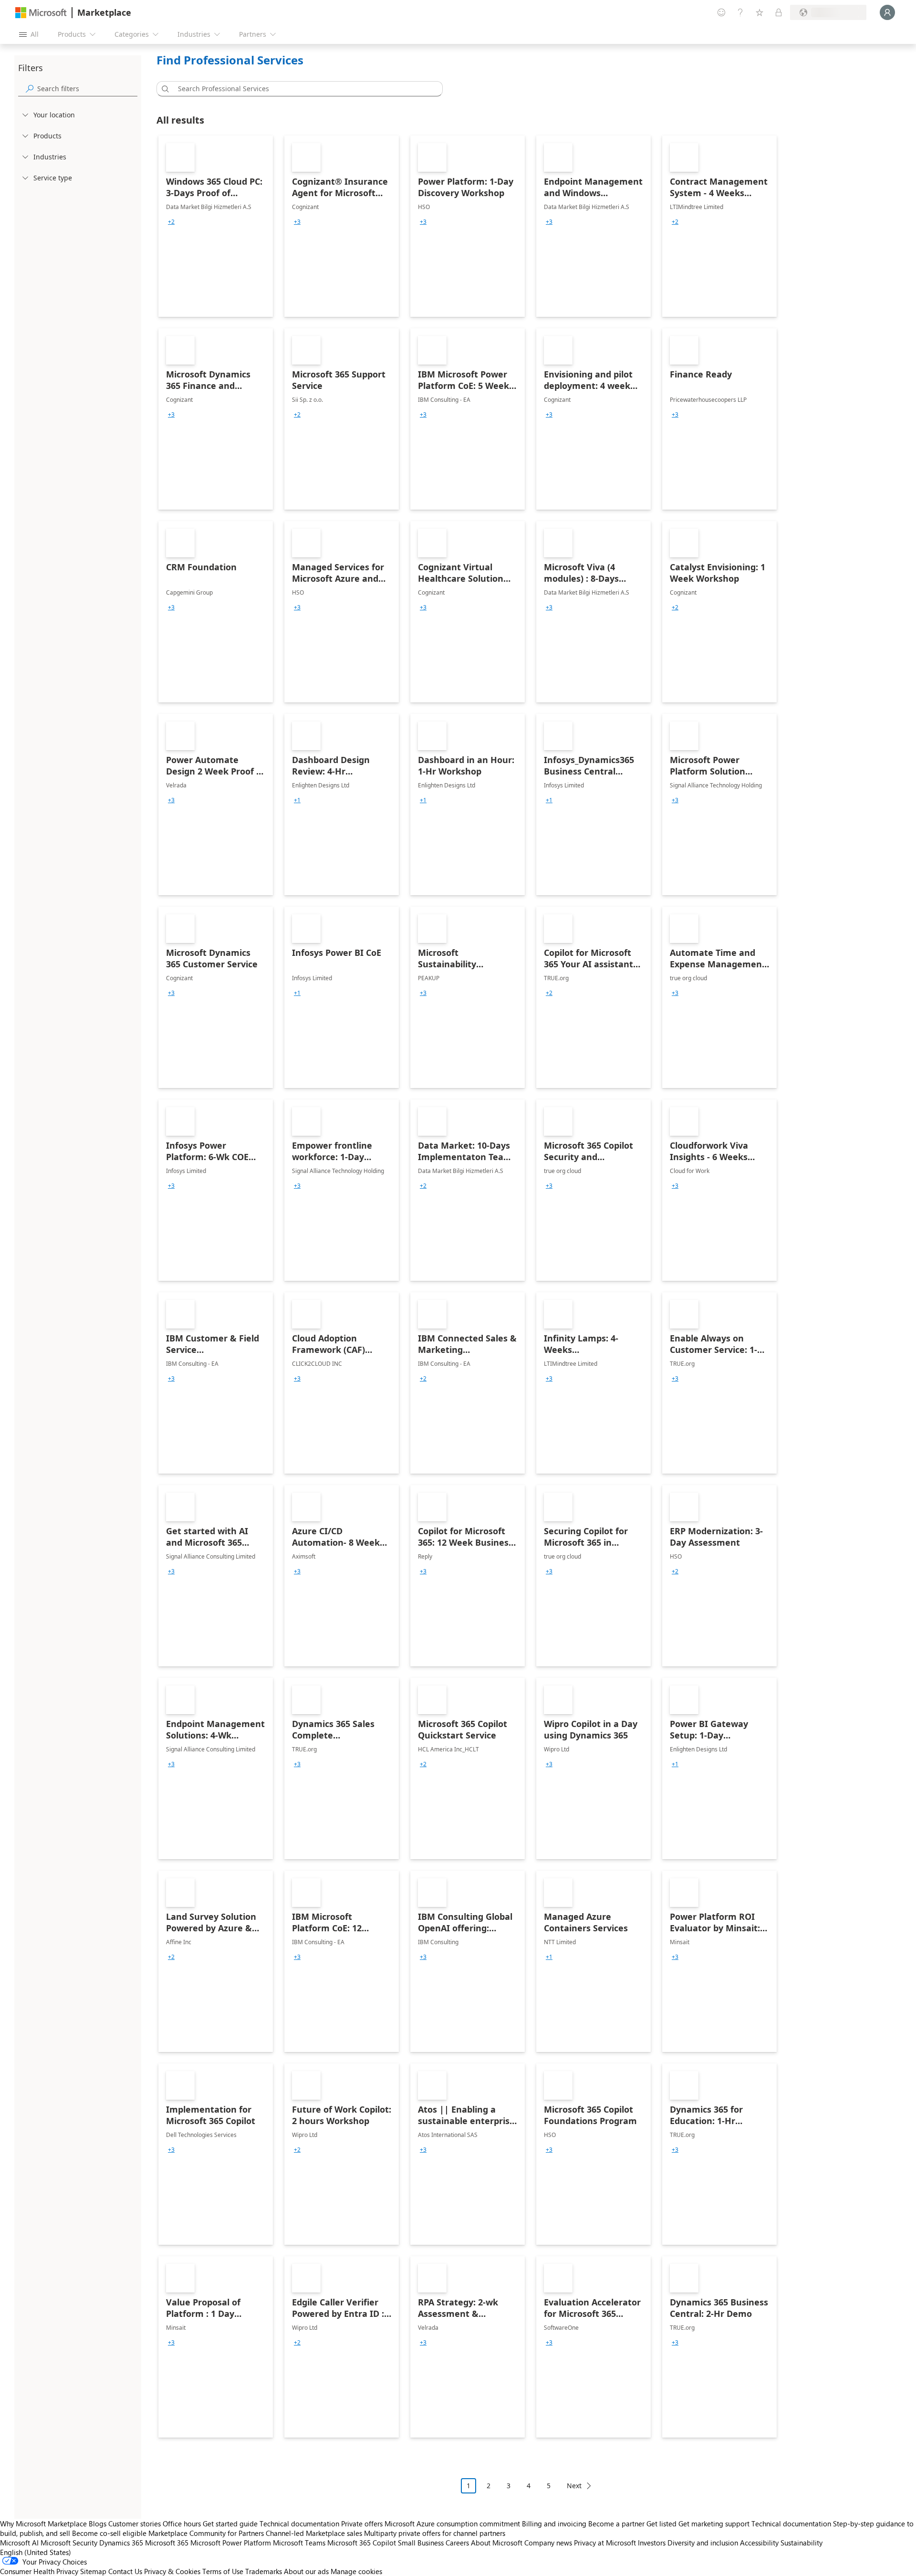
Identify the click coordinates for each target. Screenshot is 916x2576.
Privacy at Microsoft (605, 2543)
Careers (457, 2543)
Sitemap (93, 2571)
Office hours (182, 2524)
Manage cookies (356, 2571)
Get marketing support (714, 2524)
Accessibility (759, 2543)
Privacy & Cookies (172, 2571)
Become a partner (616, 2524)
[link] (216, 226)
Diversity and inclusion (703, 2543)
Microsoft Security (69, 2543)
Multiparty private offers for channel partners (435, 2533)
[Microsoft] (41, 13)
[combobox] (302, 89)
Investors (652, 2543)
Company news (548, 2543)
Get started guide (230, 2524)
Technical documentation (299, 2524)
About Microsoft (497, 2543)
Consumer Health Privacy (39, 2571)
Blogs (98, 2524)
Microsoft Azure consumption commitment (453, 2524)
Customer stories (135, 2524)
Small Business (421, 2543)
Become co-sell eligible (109, 2533)
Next (574, 2486)
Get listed (661, 2524)
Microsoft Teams (299, 2543)
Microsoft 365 (167, 2543)
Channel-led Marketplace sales (314, 2533)
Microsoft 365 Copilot (362, 2543)
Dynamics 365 (121, 2543)
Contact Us (125, 2571)
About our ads (306, 2571)
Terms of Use (223, 2571)
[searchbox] (87, 89)
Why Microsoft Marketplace (43, 2524)
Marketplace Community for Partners (206, 2533)
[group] (171, 222)
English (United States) (36, 2552)
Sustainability (801, 2543)
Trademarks (264, 2571)
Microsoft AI (19, 2543)
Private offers (362, 2524)
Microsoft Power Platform (231, 2543)
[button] (164, 89)
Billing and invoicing (554, 2524)
